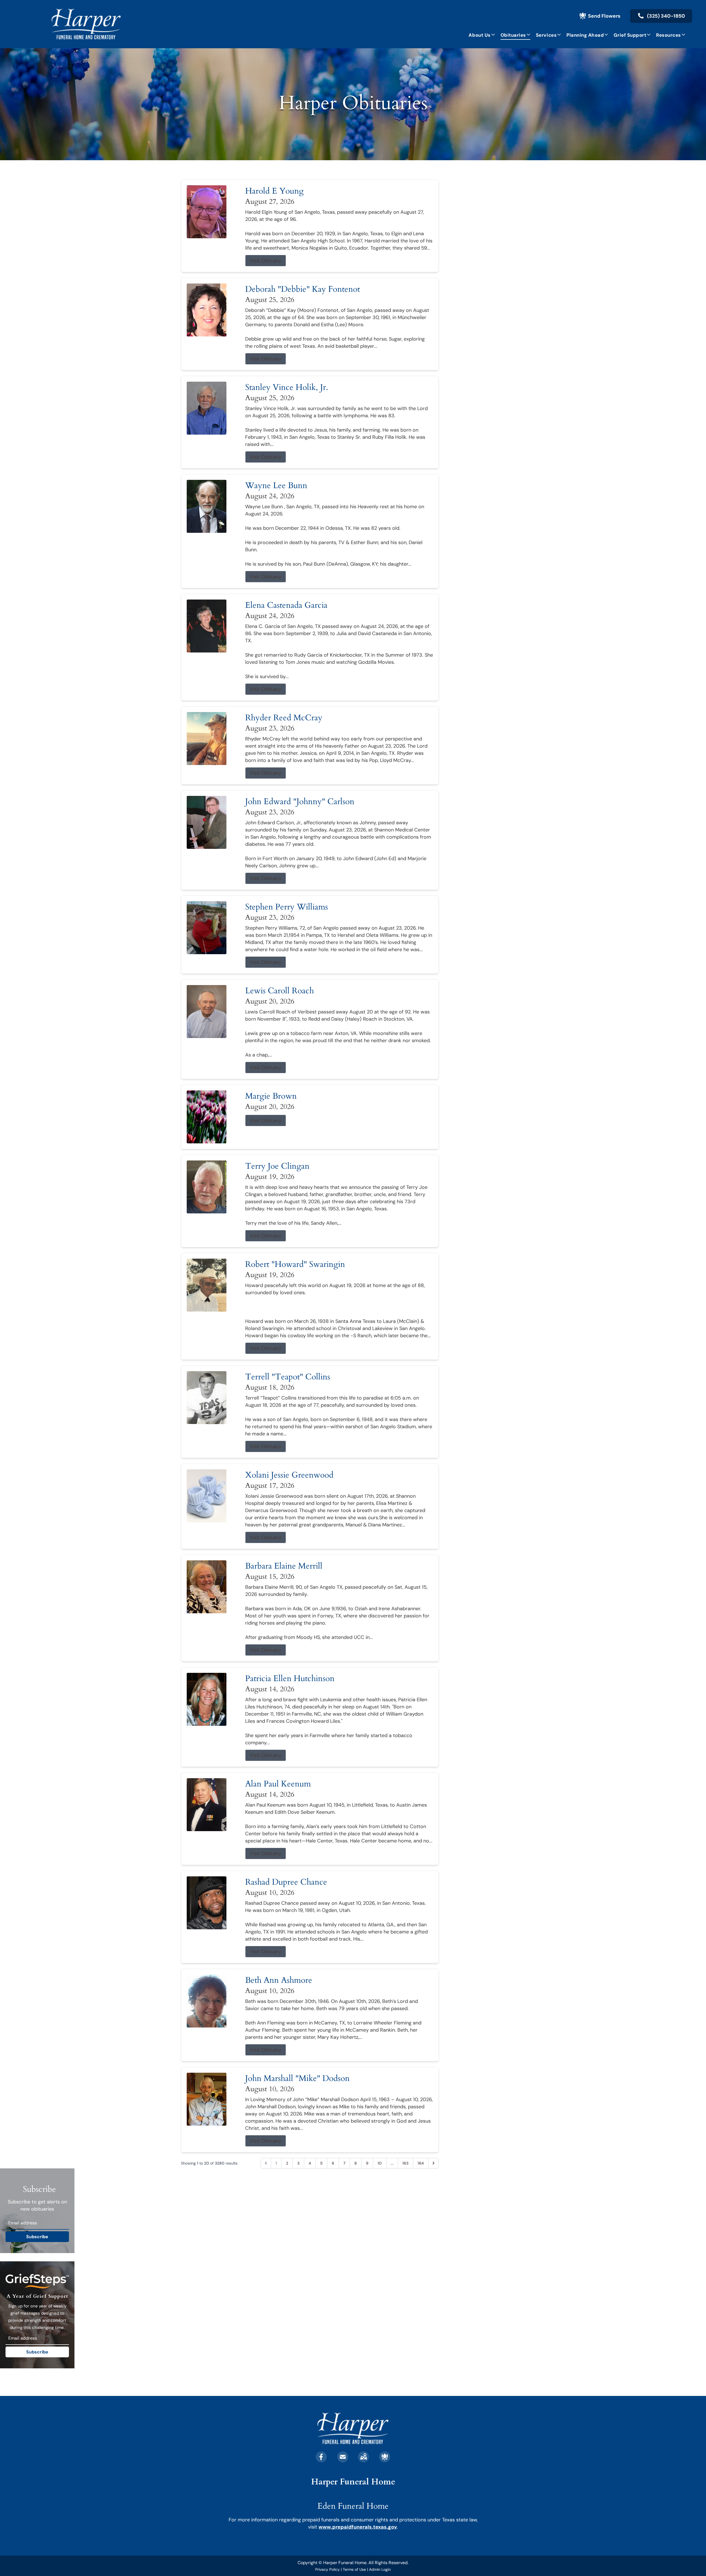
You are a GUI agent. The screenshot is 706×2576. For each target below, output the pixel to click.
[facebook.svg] (321, 2457)
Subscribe (37, 2237)
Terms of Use (354, 2569)
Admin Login (380, 2569)
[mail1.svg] (343, 2457)
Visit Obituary (266, 261)
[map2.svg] (363, 2457)
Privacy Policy (327, 2569)
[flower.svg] (385, 2457)
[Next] (434, 2163)
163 (405, 2163)
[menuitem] (482, 35)
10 (380, 2163)
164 (421, 2163)
